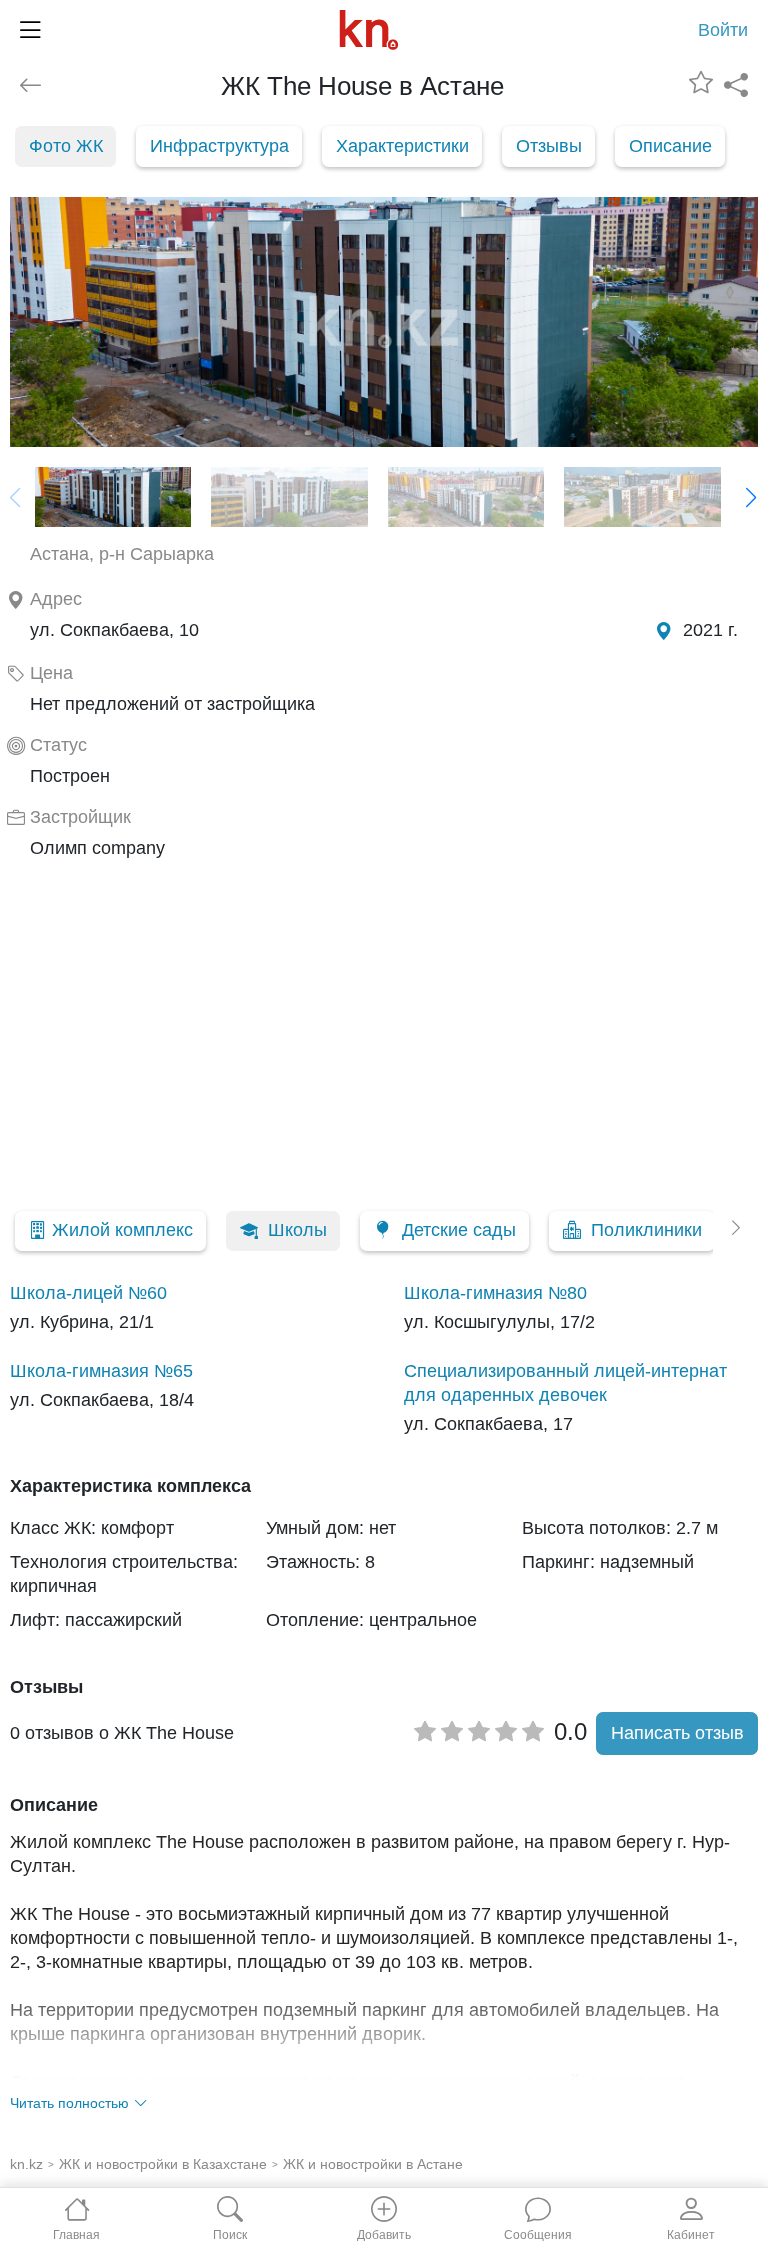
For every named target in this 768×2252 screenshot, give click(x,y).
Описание (670, 146)
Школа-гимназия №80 (495, 1293)
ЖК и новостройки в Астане (373, 2164)
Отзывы (549, 146)
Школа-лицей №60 (88, 1293)
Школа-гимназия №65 (101, 1371)
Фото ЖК (66, 146)
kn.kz (26, 2164)
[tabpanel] (384, 1358)
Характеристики (402, 146)
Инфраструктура (219, 146)
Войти (723, 30)
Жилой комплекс (122, 1230)
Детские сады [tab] (459, 1230)
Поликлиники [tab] (646, 1230)
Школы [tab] (297, 1230)
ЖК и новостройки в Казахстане (163, 2164)
